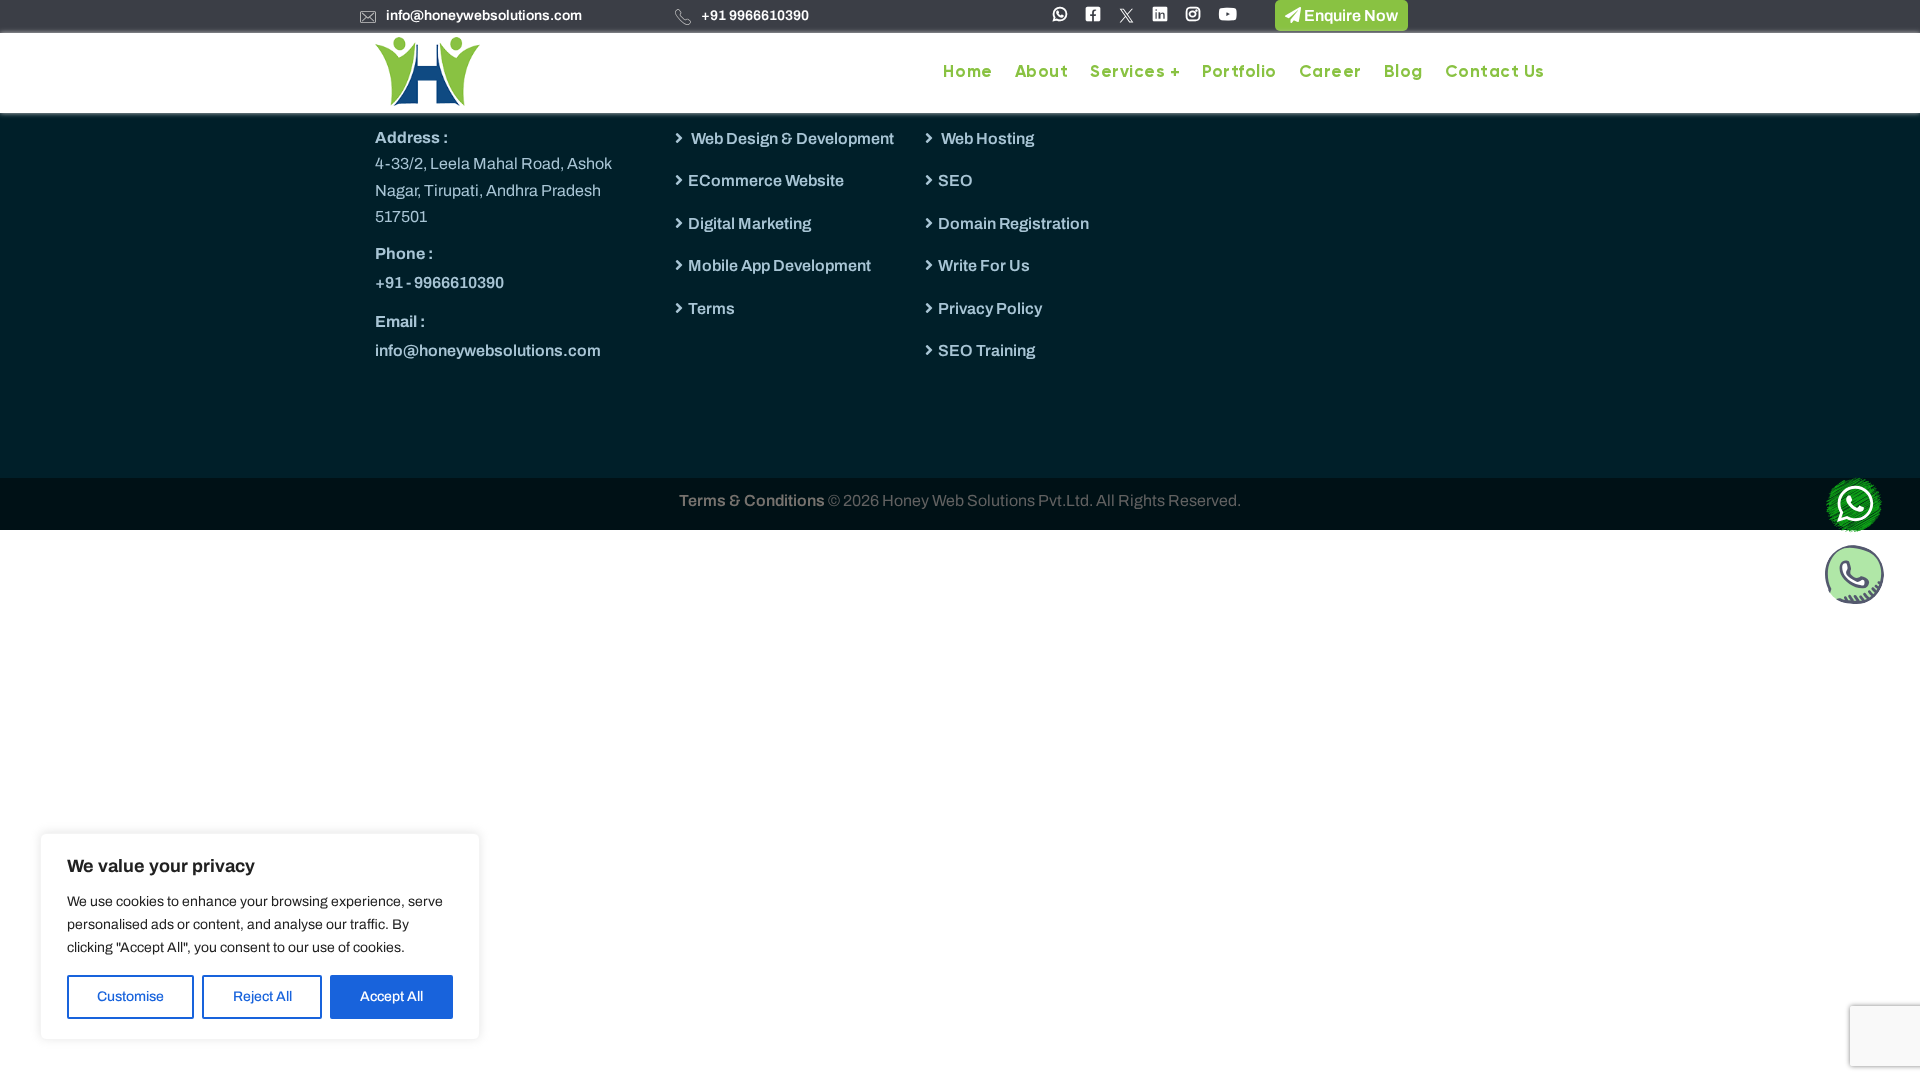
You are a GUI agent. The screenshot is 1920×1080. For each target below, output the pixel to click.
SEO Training (986, 350)
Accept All (391, 996)
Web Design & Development (791, 138)
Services (1127, 72)
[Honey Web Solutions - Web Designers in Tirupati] (427, 70)
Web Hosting (986, 138)
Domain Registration (1013, 223)
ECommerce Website (766, 180)
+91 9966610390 (755, 15)
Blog (1403, 72)
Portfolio (1239, 72)
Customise (130, 996)
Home (967, 72)
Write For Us (984, 265)
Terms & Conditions (753, 500)
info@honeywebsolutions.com (484, 15)
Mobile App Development (779, 265)
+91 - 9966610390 (439, 282)
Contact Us (1495, 72)
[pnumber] (1854, 570)
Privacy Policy (990, 308)
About (1042, 72)
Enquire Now (1349, 15)
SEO (955, 180)
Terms (711, 308)
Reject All (262, 996)
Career (1330, 72)
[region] (260, 936)
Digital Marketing (749, 223)
